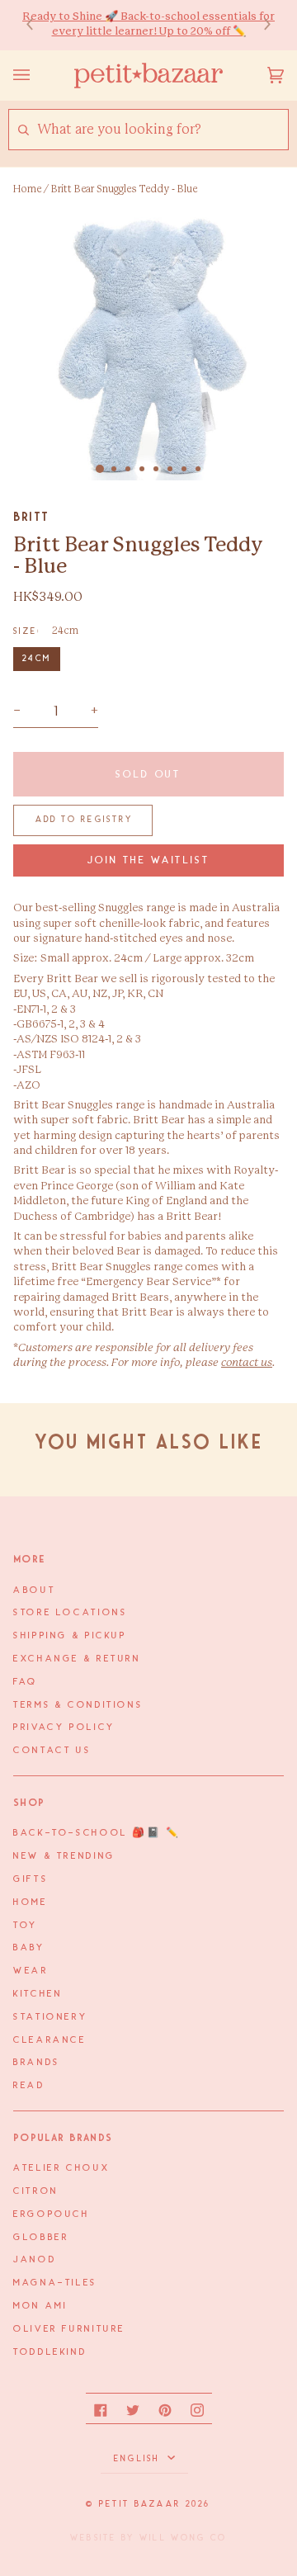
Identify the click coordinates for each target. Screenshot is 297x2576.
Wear (31, 1971)
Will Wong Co (183, 2538)
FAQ (26, 1682)
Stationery (50, 2017)
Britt (31, 517)
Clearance (50, 2040)
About (34, 1591)
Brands (37, 2063)
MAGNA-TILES (55, 2283)
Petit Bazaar (140, 2504)
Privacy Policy (64, 1728)
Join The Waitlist (149, 860)
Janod (35, 2260)
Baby (29, 1948)
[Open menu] (38, 76)
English (139, 2459)
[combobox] (162, 130)
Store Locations (70, 1613)
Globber (41, 2238)
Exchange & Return (77, 1659)
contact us (247, 1363)
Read (29, 2086)
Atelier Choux (61, 2168)
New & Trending (64, 1856)
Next (259, 25)
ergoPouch (52, 2214)
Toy (26, 1926)
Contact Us (52, 1751)
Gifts (31, 1879)
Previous (38, 25)
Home (27, 189)
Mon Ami (40, 2306)
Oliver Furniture (69, 2329)
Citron (36, 2191)
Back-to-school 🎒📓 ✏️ (97, 1833)
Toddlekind (50, 2352)
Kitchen (38, 1994)
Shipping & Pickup (70, 1636)
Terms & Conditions (78, 1705)
